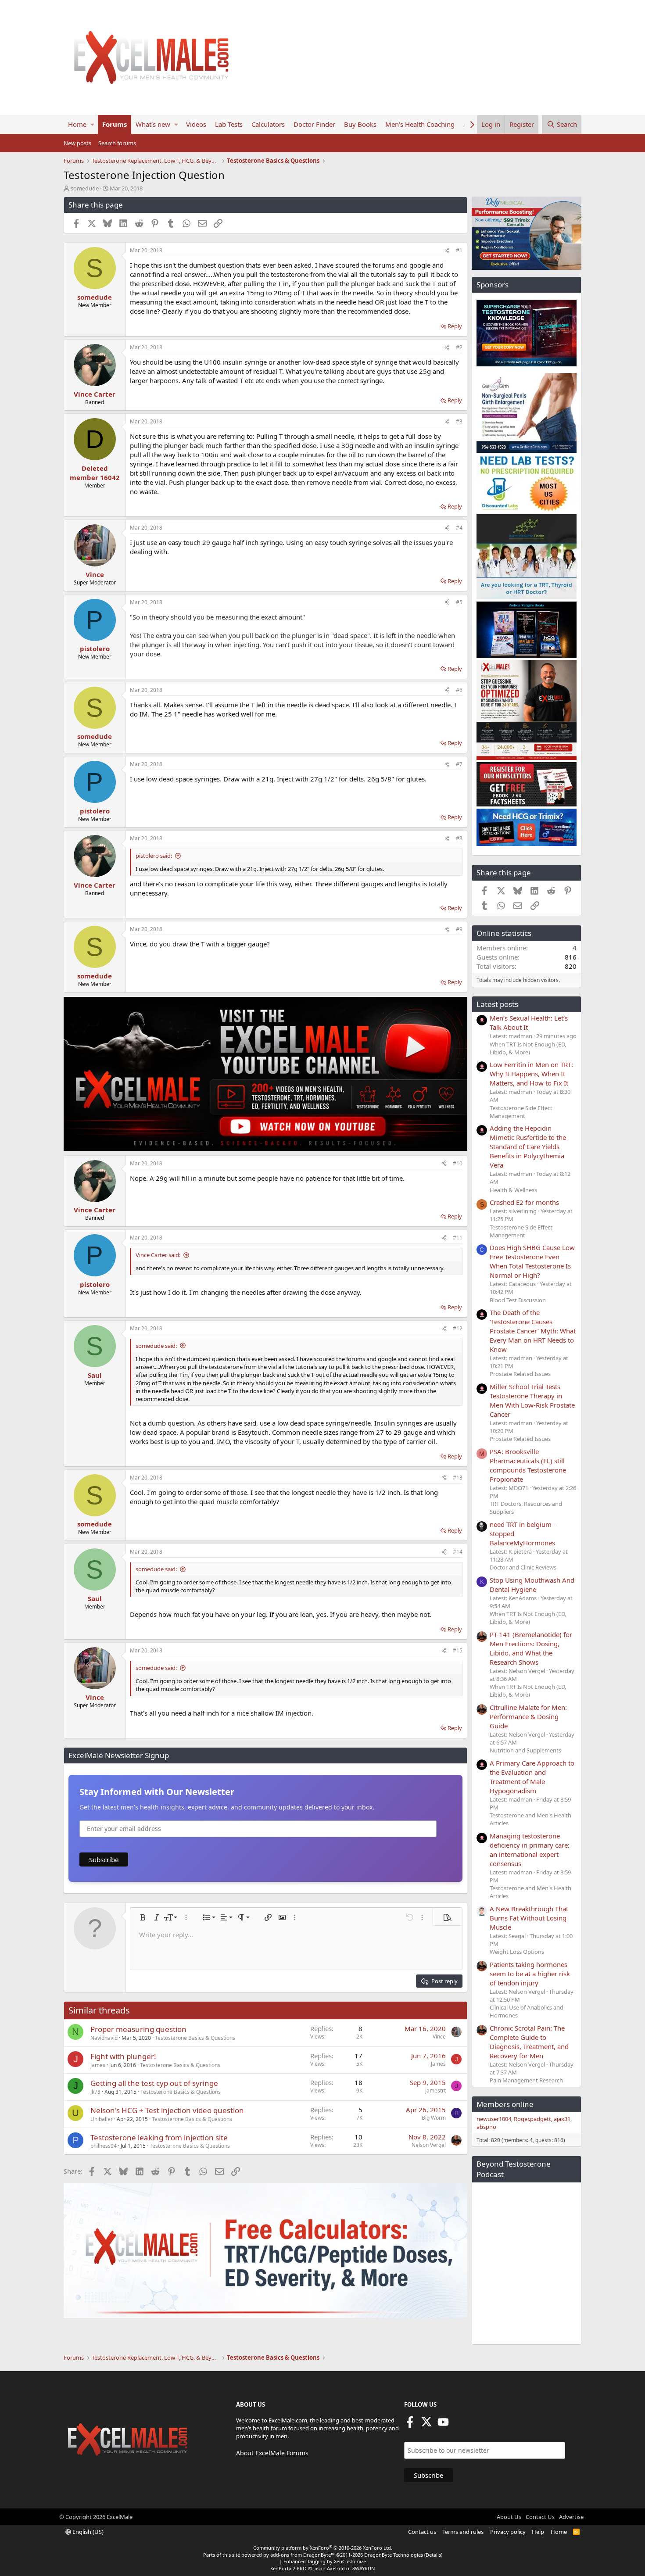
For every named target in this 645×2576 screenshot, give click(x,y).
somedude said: (156, 1346)
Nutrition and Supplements (525, 1750)
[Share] (447, 251)
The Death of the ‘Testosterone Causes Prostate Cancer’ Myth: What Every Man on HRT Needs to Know (533, 1331)
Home (77, 124)
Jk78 (95, 2092)
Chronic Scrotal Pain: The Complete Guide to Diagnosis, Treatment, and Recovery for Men (529, 2042)
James (98, 2065)
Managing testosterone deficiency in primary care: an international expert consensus (530, 1850)
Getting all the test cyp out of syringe (154, 2083)
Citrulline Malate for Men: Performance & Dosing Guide (528, 1716)
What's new (153, 124)
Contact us (422, 2532)
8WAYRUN (364, 2568)
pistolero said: (154, 856)
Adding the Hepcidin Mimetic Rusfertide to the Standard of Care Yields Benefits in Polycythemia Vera (528, 1146)
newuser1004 (494, 2119)
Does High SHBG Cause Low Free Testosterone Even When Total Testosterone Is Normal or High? (532, 1261)
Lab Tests (229, 124)
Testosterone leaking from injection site (159, 2137)
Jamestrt (435, 2091)
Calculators (268, 124)
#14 (458, 1552)
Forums (115, 124)
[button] (92, 124)
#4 (459, 528)
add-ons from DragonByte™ (303, 2555)
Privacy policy (508, 2532)
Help (538, 2532)
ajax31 (562, 2119)
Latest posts (497, 1004)
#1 (459, 250)
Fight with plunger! (123, 2056)
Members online (505, 2104)
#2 (459, 347)
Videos (196, 124)
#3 (459, 421)
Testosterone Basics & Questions (195, 2038)
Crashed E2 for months (524, 1202)
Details (433, 2555)
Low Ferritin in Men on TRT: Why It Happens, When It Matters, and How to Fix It (531, 1074)
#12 (458, 1328)
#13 (458, 1478)
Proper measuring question (138, 2029)
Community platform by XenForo (323, 2548)
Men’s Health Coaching (420, 124)
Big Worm (434, 2118)
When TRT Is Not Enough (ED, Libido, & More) (528, 1048)
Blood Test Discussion (518, 1300)
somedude (85, 188)
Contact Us (540, 2517)
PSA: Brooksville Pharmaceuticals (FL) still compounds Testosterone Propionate (528, 1465)
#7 (459, 764)
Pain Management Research (526, 2080)
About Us (509, 2517)
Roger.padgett (532, 2119)
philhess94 (104, 2146)
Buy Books (360, 124)
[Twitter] (426, 2425)
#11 (458, 1238)
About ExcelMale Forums (272, 2453)
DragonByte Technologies (394, 2555)
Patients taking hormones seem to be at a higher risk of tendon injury (530, 1974)
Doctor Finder (314, 124)
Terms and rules (463, 2532)
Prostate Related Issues (520, 1374)
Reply (455, 326)
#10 (458, 1163)
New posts (77, 143)
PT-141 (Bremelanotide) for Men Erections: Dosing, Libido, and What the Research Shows (531, 1648)
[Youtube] (443, 2425)
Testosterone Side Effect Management (521, 1112)
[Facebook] (410, 2425)
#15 (458, 1650)
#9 (459, 929)
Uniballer (102, 2119)
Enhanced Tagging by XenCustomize (325, 2561)
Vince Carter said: (158, 1255)
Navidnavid (104, 2038)
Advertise (571, 2517)
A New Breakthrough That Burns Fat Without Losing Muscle (529, 1918)
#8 (459, 838)
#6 (459, 690)
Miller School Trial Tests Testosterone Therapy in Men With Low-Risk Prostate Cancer (532, 1400)
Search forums (117, 143)
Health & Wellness (513, 1190)
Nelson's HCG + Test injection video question (167, 2110)
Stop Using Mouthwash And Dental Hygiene (532, 1585)
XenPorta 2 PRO (288, 2568)
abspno (486, 2127)
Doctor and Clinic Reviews (523, 1567)
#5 (459, 602)
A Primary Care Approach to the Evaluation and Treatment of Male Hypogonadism (532, 1777)
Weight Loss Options (517, 1952)
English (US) (87, 2532)
